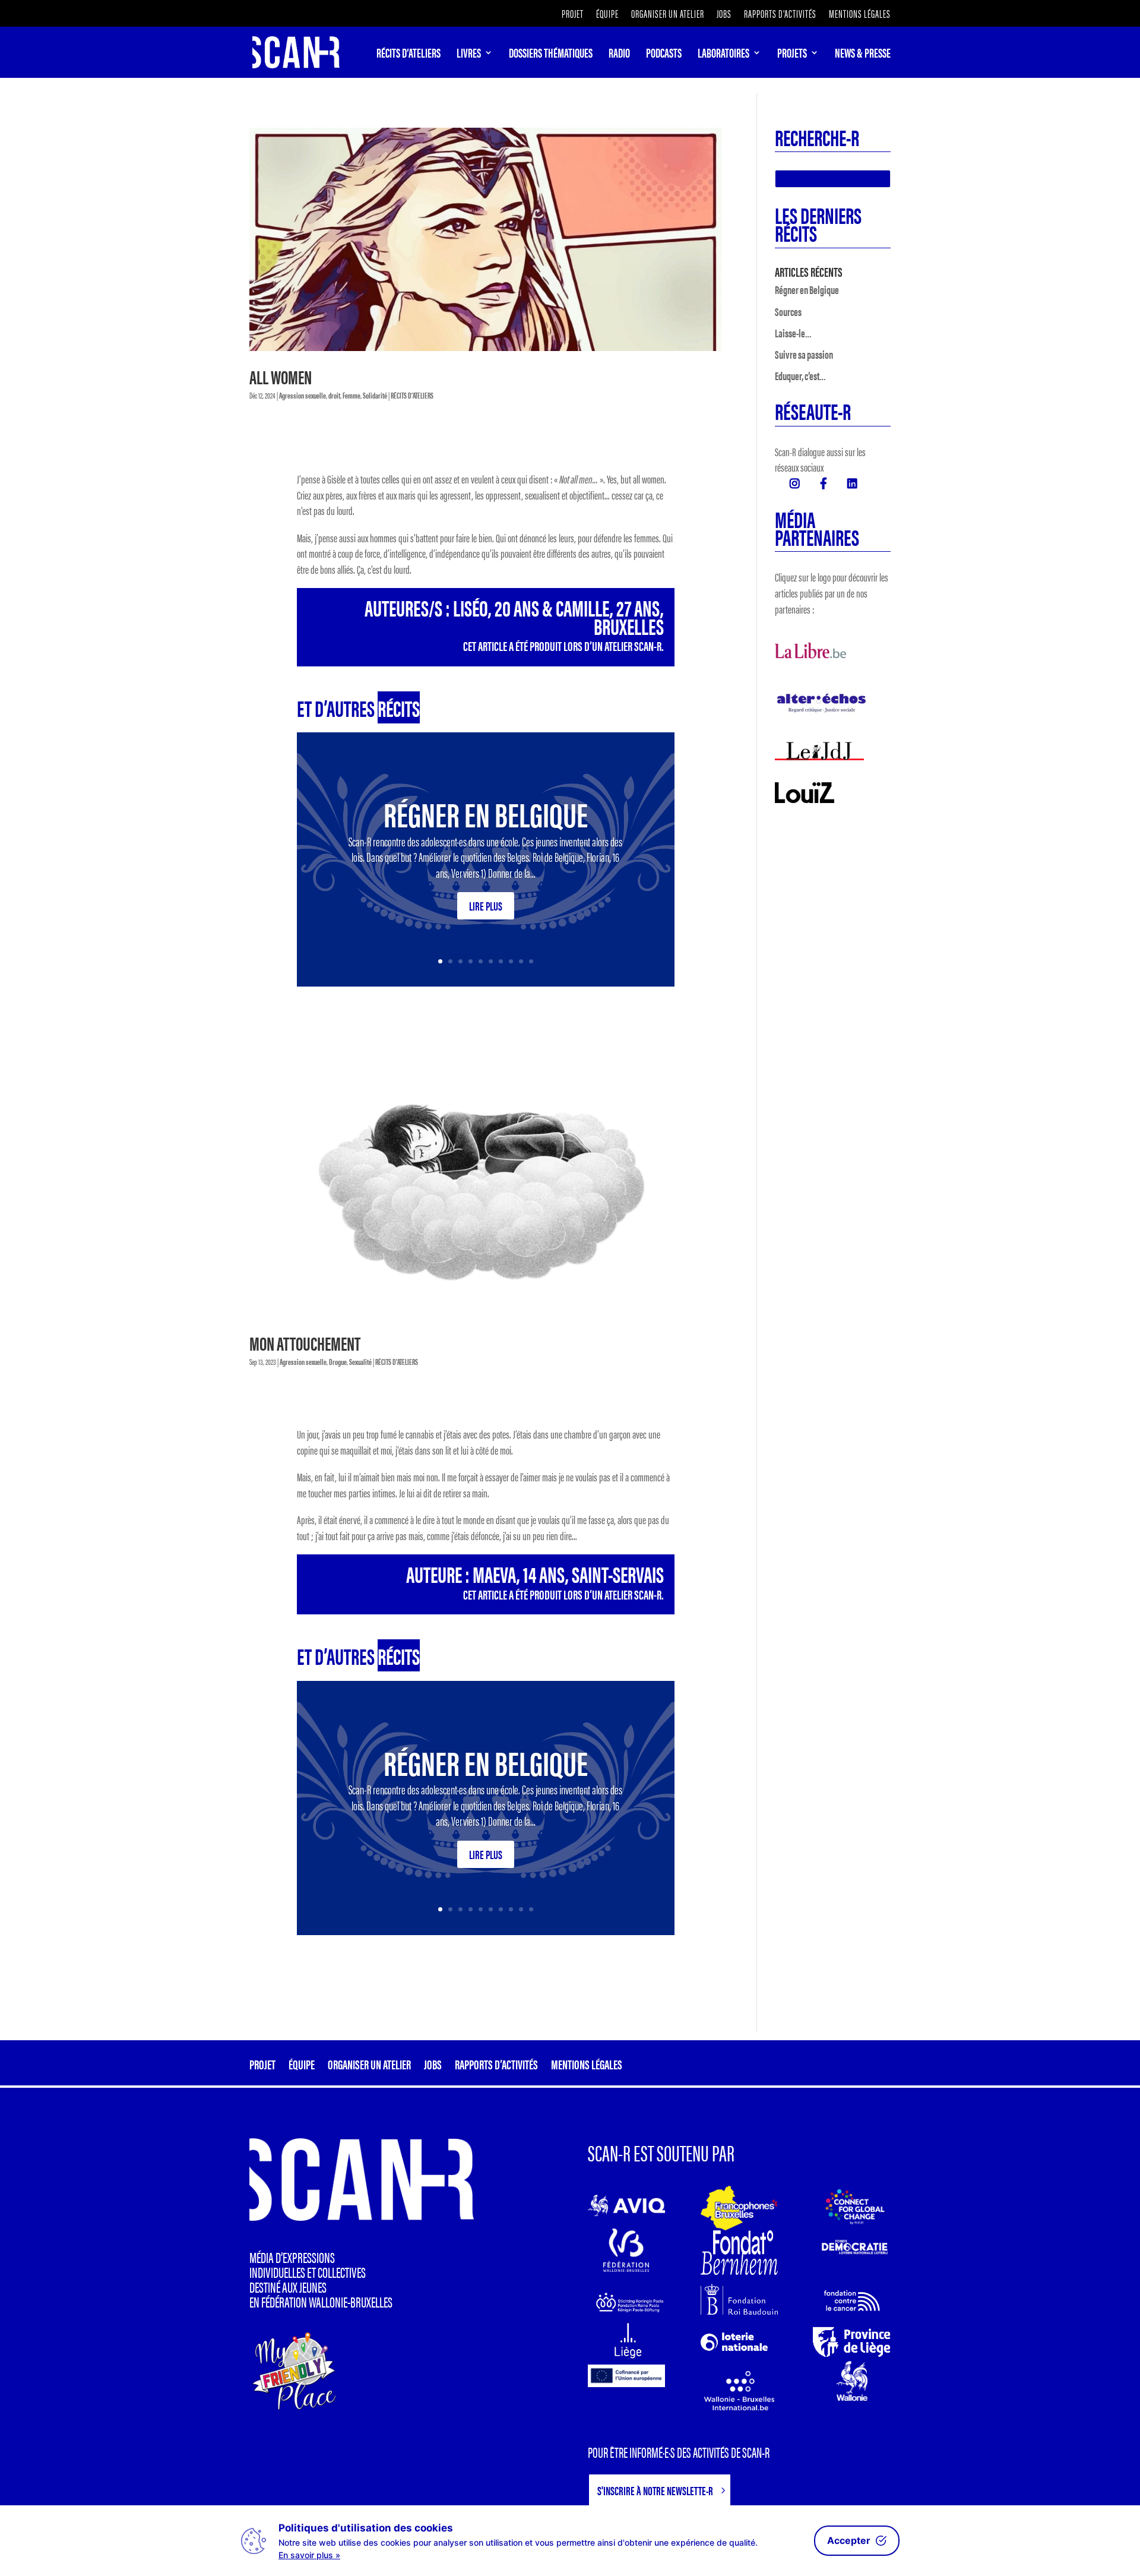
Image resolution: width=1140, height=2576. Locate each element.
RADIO (619, 55)
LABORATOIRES (723, 55)
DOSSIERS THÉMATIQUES (551, 55)
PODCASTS (664, 55)
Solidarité (375, 395)
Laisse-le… (793, 333)
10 (531, 961)
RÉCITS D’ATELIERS (408, 55)
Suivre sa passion (804, 354)
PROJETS (792, 55)
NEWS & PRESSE (863, 55)
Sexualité (360, 1361)
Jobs (724, 15)
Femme (351, 395)
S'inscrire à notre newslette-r (655, 2490)
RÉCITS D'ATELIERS (412, 395)
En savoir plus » (309, 2555)
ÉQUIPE (607, 15)
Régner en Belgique (486, 813)
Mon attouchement (305, 1343)
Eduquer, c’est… (800, 376)
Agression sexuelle (303, 395)
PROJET (573, 15)
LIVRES (469, 55)
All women (281, 376)
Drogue (338, 1361)
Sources (788, 312)
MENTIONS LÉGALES (860, 15)
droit (334, 395)
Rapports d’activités (780, 15)
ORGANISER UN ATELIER (668, 15)
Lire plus (486, 905)
